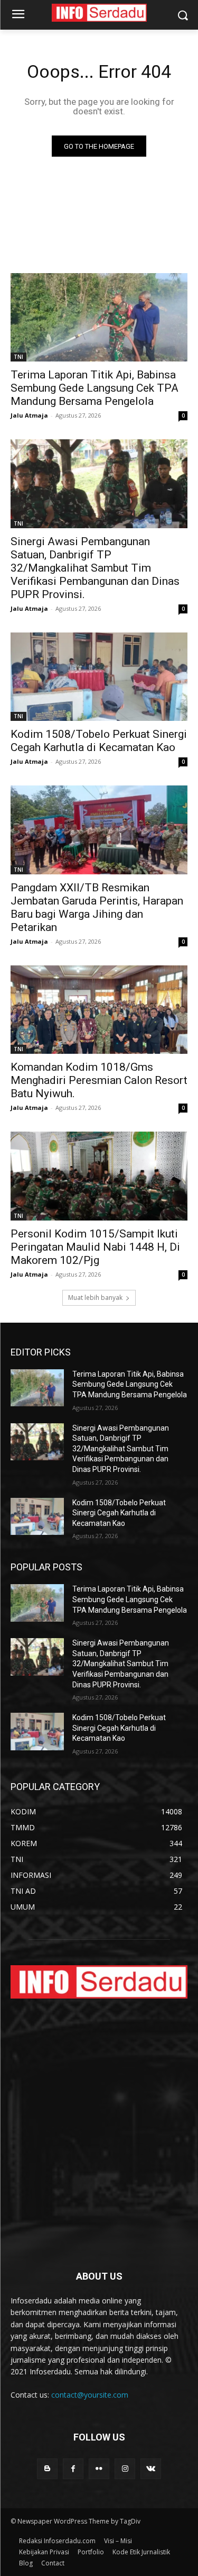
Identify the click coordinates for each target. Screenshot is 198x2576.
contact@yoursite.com (90, 2395)
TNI (18, 357)
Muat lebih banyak (95, 1298)
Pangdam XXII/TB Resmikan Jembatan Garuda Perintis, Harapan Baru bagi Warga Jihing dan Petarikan (97, 907)
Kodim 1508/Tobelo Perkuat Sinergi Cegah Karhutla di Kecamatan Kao (119, 1513)
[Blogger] (47, 2469)
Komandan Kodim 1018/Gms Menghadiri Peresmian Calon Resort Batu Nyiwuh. (99, 1080)
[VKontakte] (151, 2469)
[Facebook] (73, 2469)
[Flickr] (99, 2469)
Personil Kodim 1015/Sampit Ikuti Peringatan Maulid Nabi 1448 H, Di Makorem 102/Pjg (95, 1247)
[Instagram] (125, 2469)
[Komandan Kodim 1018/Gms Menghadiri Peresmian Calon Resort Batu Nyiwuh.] (99, 1010)
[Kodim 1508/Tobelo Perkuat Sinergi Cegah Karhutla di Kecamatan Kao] (99, 677)
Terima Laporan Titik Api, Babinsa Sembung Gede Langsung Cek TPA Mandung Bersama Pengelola (95, 388)
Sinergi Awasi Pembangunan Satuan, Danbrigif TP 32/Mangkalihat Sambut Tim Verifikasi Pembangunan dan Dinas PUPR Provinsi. (95, 568)
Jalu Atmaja (29, 415)
